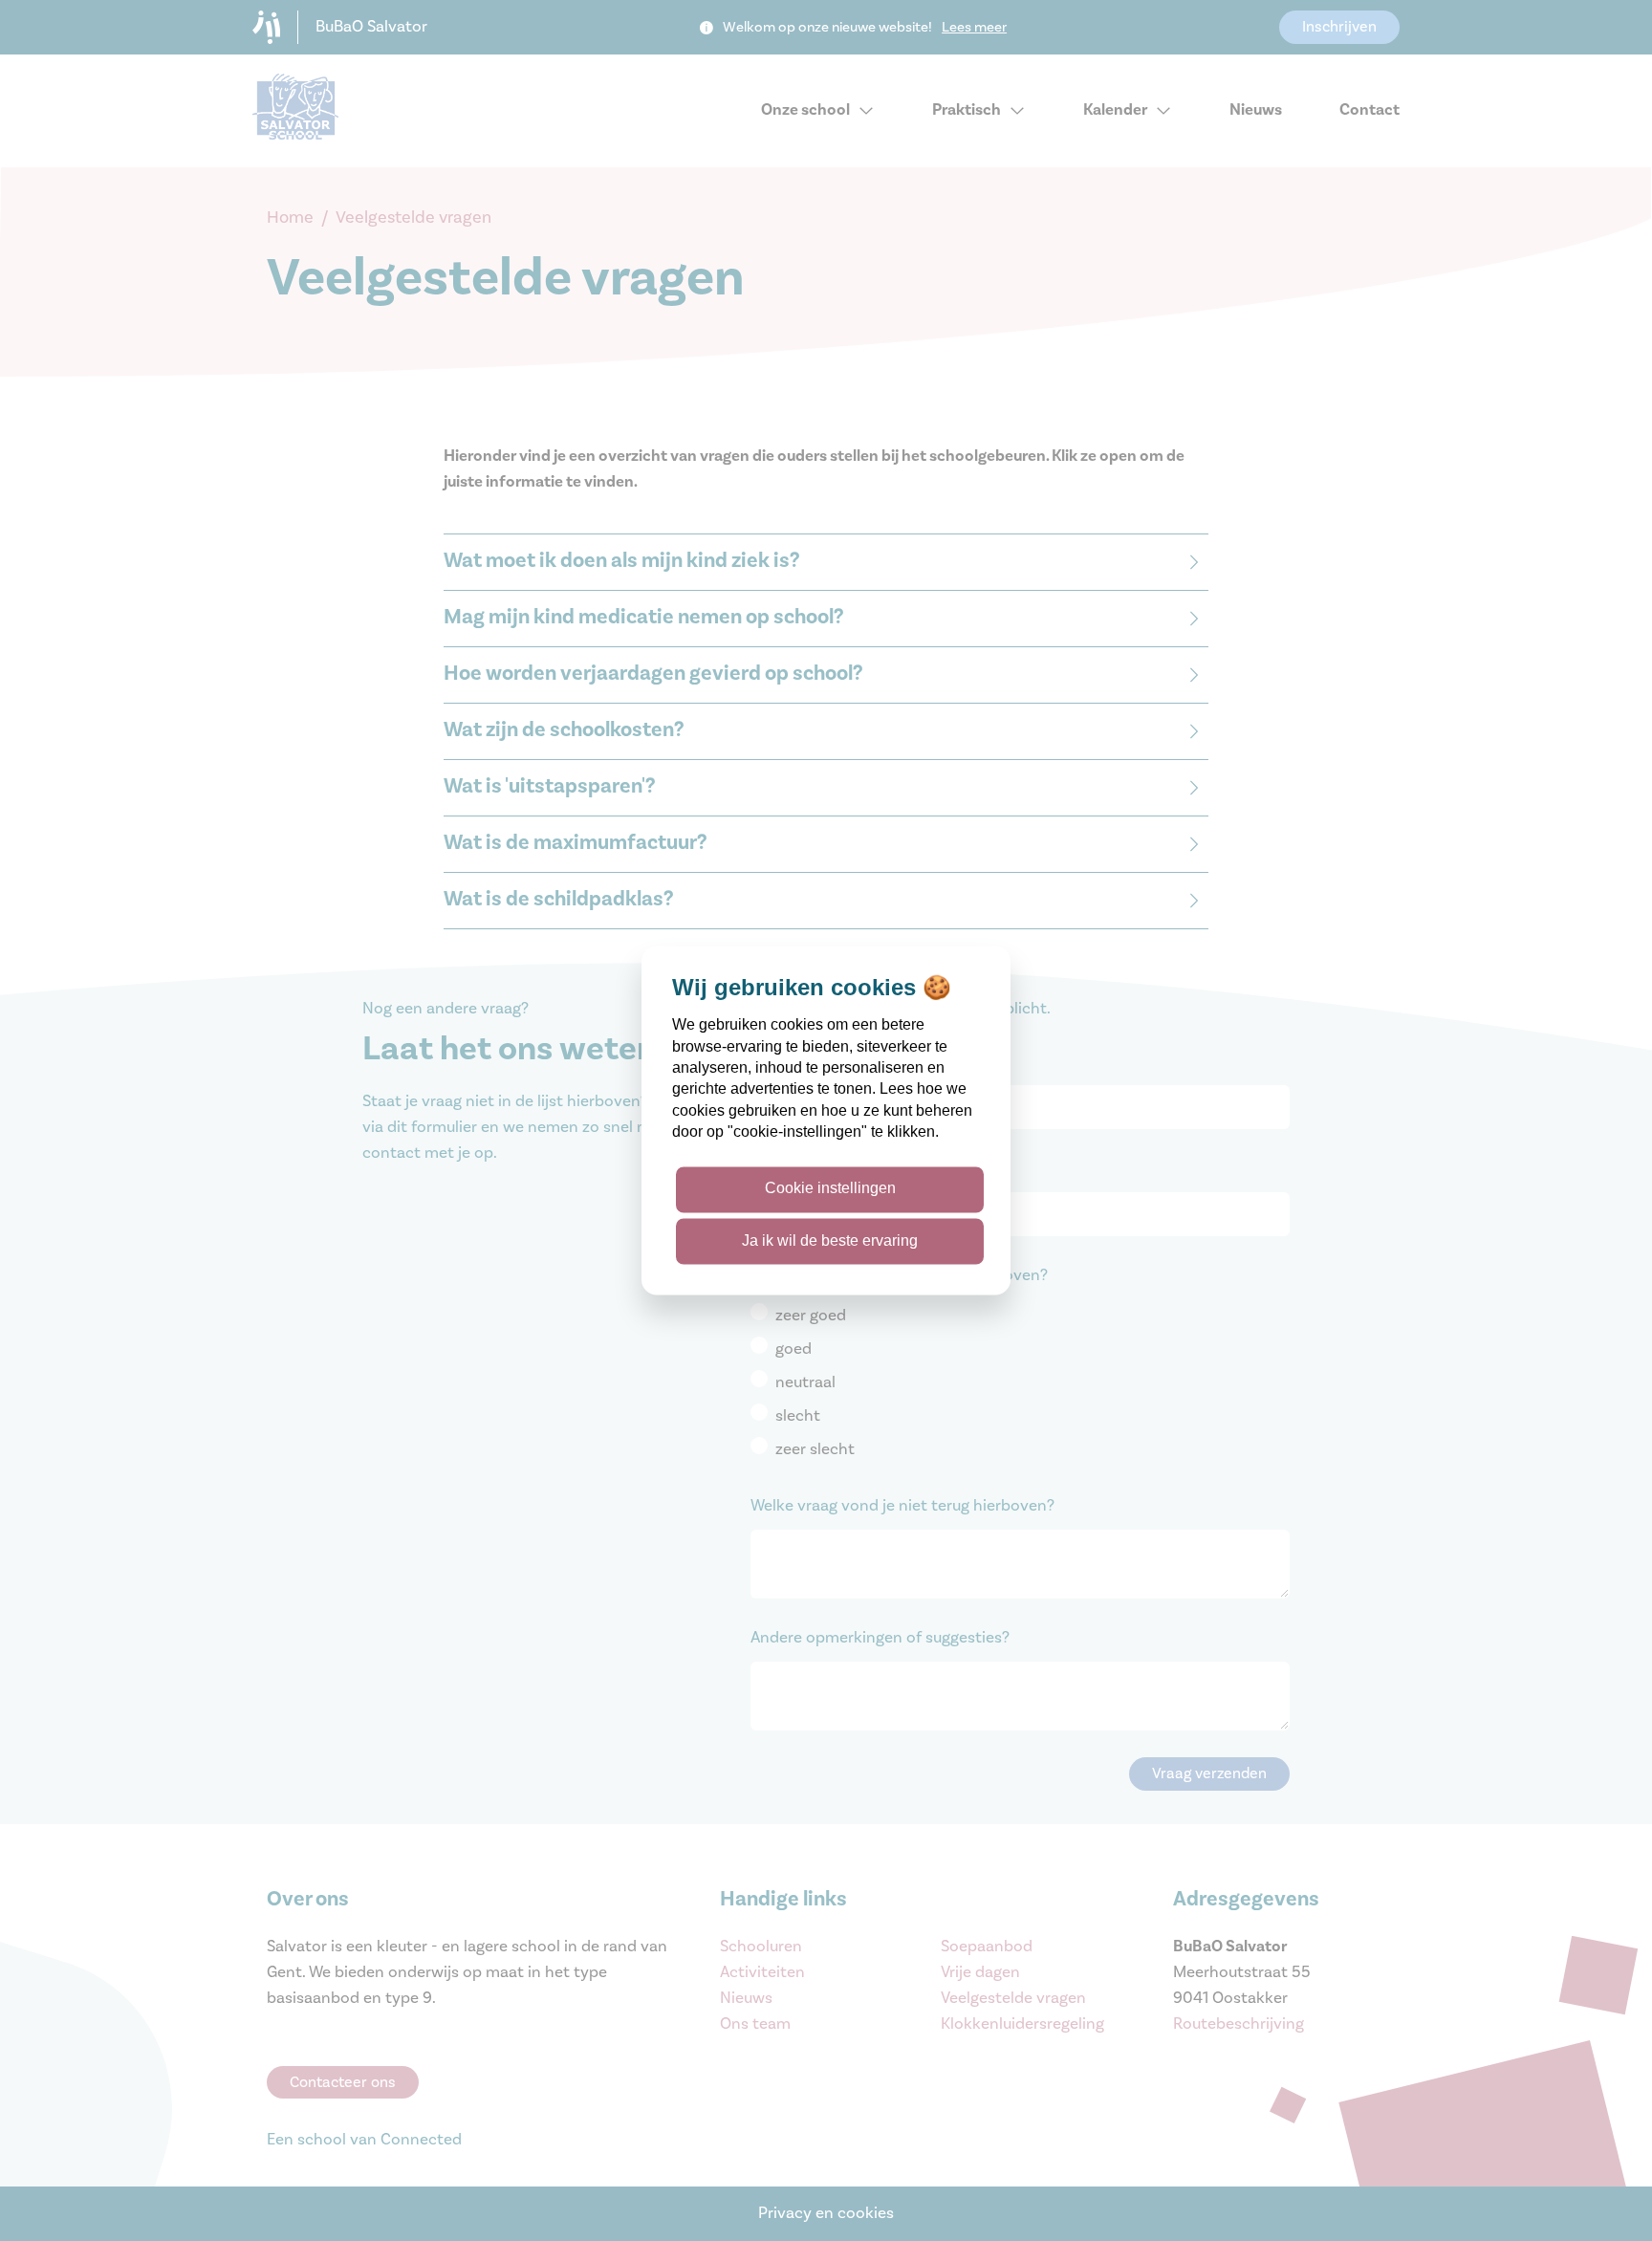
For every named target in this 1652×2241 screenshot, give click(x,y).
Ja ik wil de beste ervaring (830, 1240)
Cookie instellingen (830, 1189)
